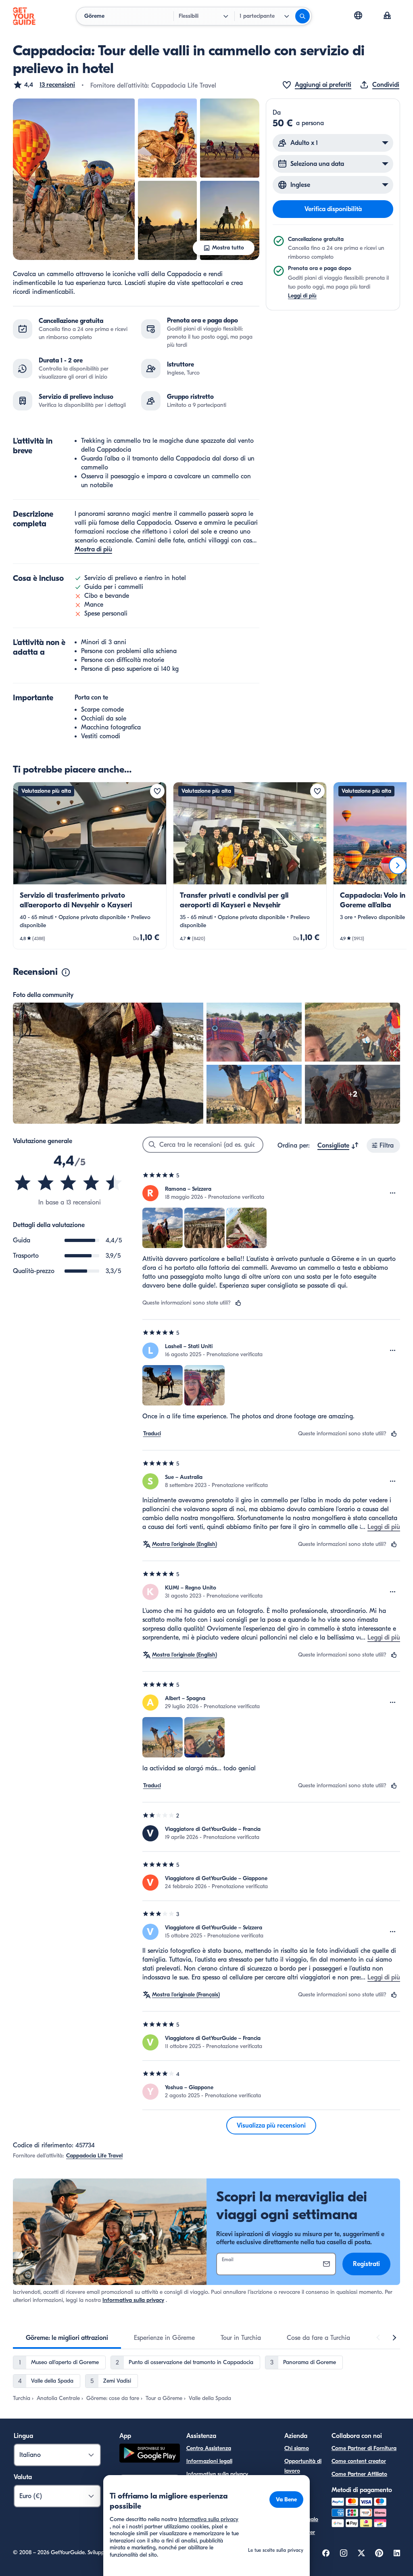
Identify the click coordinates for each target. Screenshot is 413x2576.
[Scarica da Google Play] (150, 2454)
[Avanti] (398, 865)
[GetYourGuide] (24, 16)
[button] (44, 85)
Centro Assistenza (209, 2448)
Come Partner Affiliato (359, 2474)
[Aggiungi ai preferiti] (157, 791)
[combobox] (338, 1146)
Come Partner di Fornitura (364, 2448)
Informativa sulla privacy (133, 2300)
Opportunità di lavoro (303, 2466)
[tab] (67, 2338)
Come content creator (359, 2461)
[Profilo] (387, 16)
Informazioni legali (209, 2461)
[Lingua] (358, 15)
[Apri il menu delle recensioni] (393, 1193)
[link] (90, 866)
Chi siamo (297, 2448)
